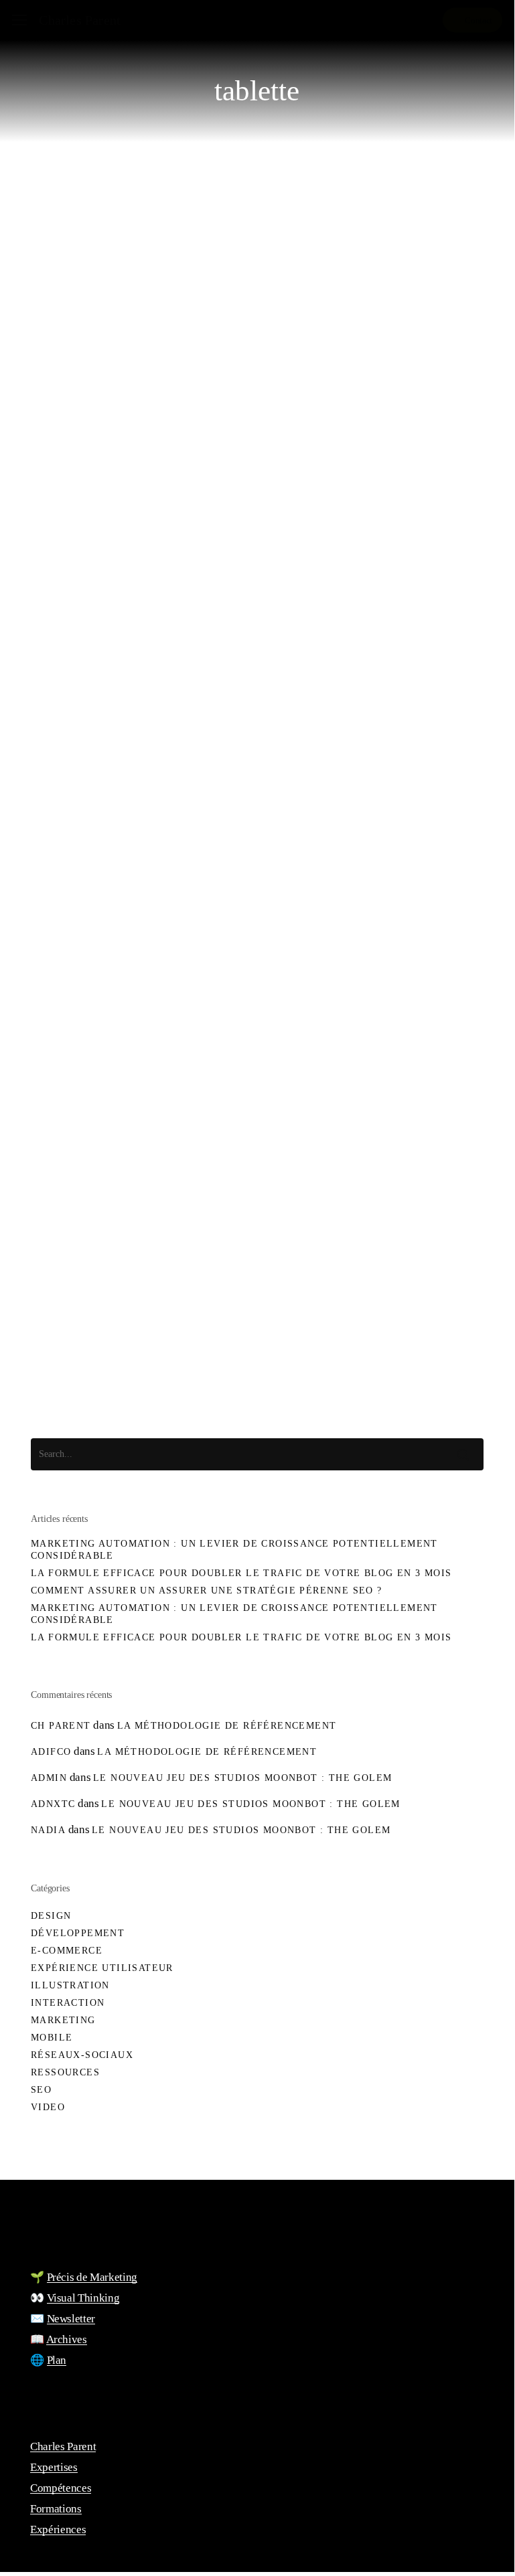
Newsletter (71, 2319)
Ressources (65, 2072)
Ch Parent (61, 1726)
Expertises (54, 2467)
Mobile (52, 2038)
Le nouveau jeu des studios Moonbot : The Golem (242, 1778)
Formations (56, 2509)
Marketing (63, 2020)
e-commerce (67, 1951)
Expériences (58, 2529)
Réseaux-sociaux (82, 2055)
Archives (67, 2339)
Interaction (68, 2003)
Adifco (51, 1752)
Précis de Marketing (92, 2277)
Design (51, 1916)
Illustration (70, 1985)
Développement (78, 1933)
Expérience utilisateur (124, 1412)
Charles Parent (80, 20)
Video (48, 2107)
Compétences (61, 2488)
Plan (57, 2360)
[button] (19, 20)
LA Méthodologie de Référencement (227, 1726)
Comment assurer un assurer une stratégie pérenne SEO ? (207, 1591)
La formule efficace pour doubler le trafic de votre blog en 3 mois (241, 1573)
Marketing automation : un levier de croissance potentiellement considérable (234, 1550)
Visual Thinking (83, 2298)
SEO (41, 2090)
